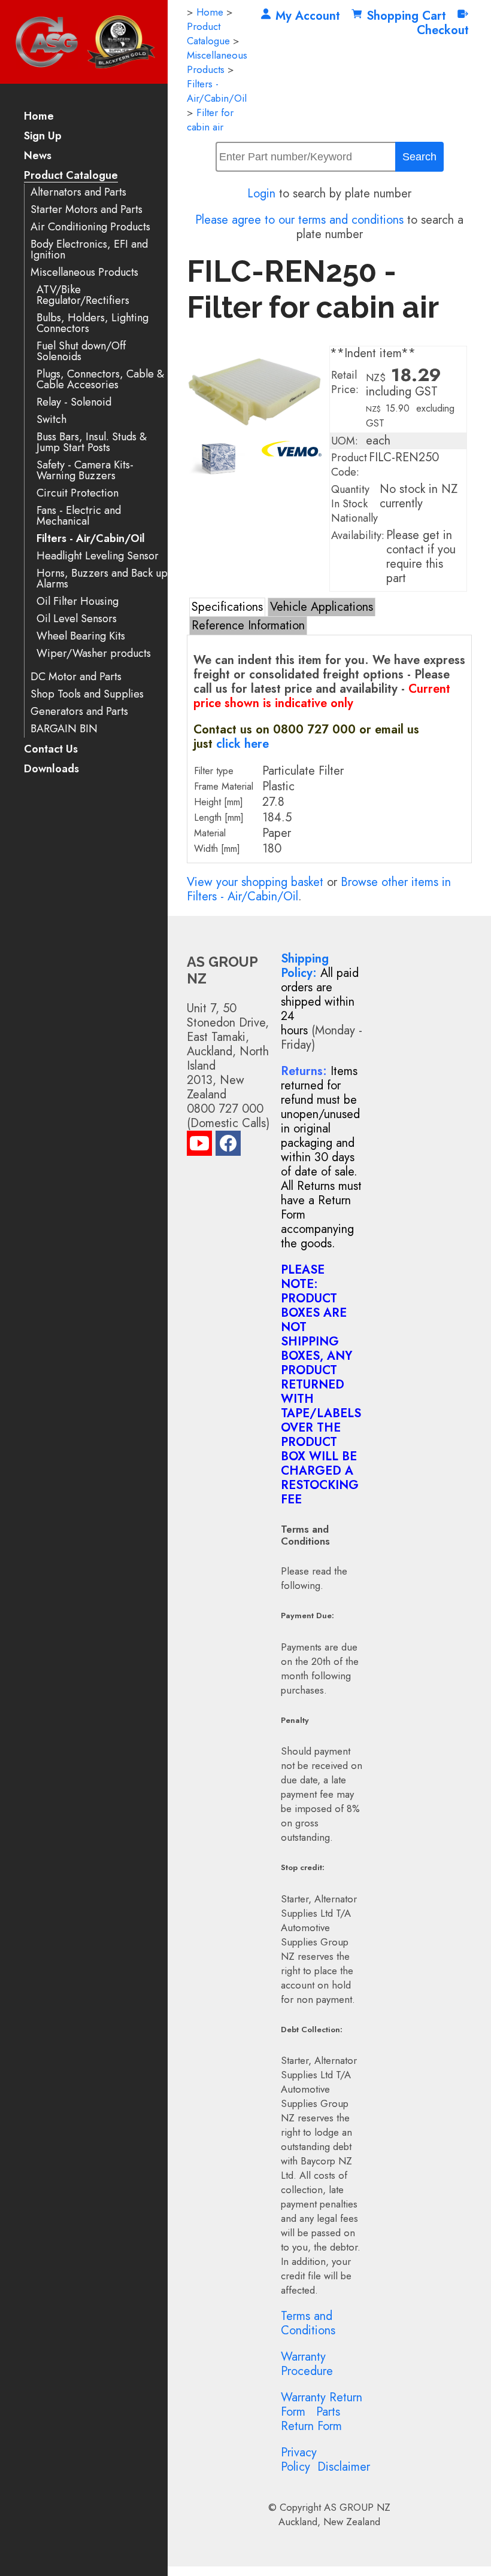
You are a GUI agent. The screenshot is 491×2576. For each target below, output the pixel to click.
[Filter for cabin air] (255, 433)
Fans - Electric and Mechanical (79, 516)
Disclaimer (344, 2467)
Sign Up (43, 137)
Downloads (51, 770)
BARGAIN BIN (64, 729)
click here (243, 744)
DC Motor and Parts (76, 677)
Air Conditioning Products (90, 227)
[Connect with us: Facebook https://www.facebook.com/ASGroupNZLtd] (228, 1146)
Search (419, 157)
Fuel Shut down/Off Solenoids (81, 351)
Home (39, 117)
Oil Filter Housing (78, 602)
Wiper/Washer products (94, 654)
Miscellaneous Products (84, 272)
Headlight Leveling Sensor (98, 556)
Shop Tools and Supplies (87, 694)
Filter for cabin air (210, 120)
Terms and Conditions (308, 2323)
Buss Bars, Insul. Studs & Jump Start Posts (92, 442)
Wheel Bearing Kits (81, 636)
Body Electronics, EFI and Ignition (89, 250)
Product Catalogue (71, 176)
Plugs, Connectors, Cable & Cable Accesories (100, 380)
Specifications (227, 607)
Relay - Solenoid (74, 402)
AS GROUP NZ (357, 2507)
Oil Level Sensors (77, 619)
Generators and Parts (79, 712)
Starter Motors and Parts (87, 210)
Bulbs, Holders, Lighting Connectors (93, 323)
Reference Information (248, 625)
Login (261, 194)
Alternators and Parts (78, 192)
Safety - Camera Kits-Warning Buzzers (85, 471)
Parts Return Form (311, 2419)
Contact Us (51, 750)
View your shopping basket (255, 882)
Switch (51, 420)
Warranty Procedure (307, 2364)
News (38, 156)
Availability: (358, 535)
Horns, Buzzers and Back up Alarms (102, 579)
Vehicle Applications (322, 607)
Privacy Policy (299, 2460)
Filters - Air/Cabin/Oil (91, 539)
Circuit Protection (78, 493)
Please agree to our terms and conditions (299, 220)
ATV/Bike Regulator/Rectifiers (83, 295)
